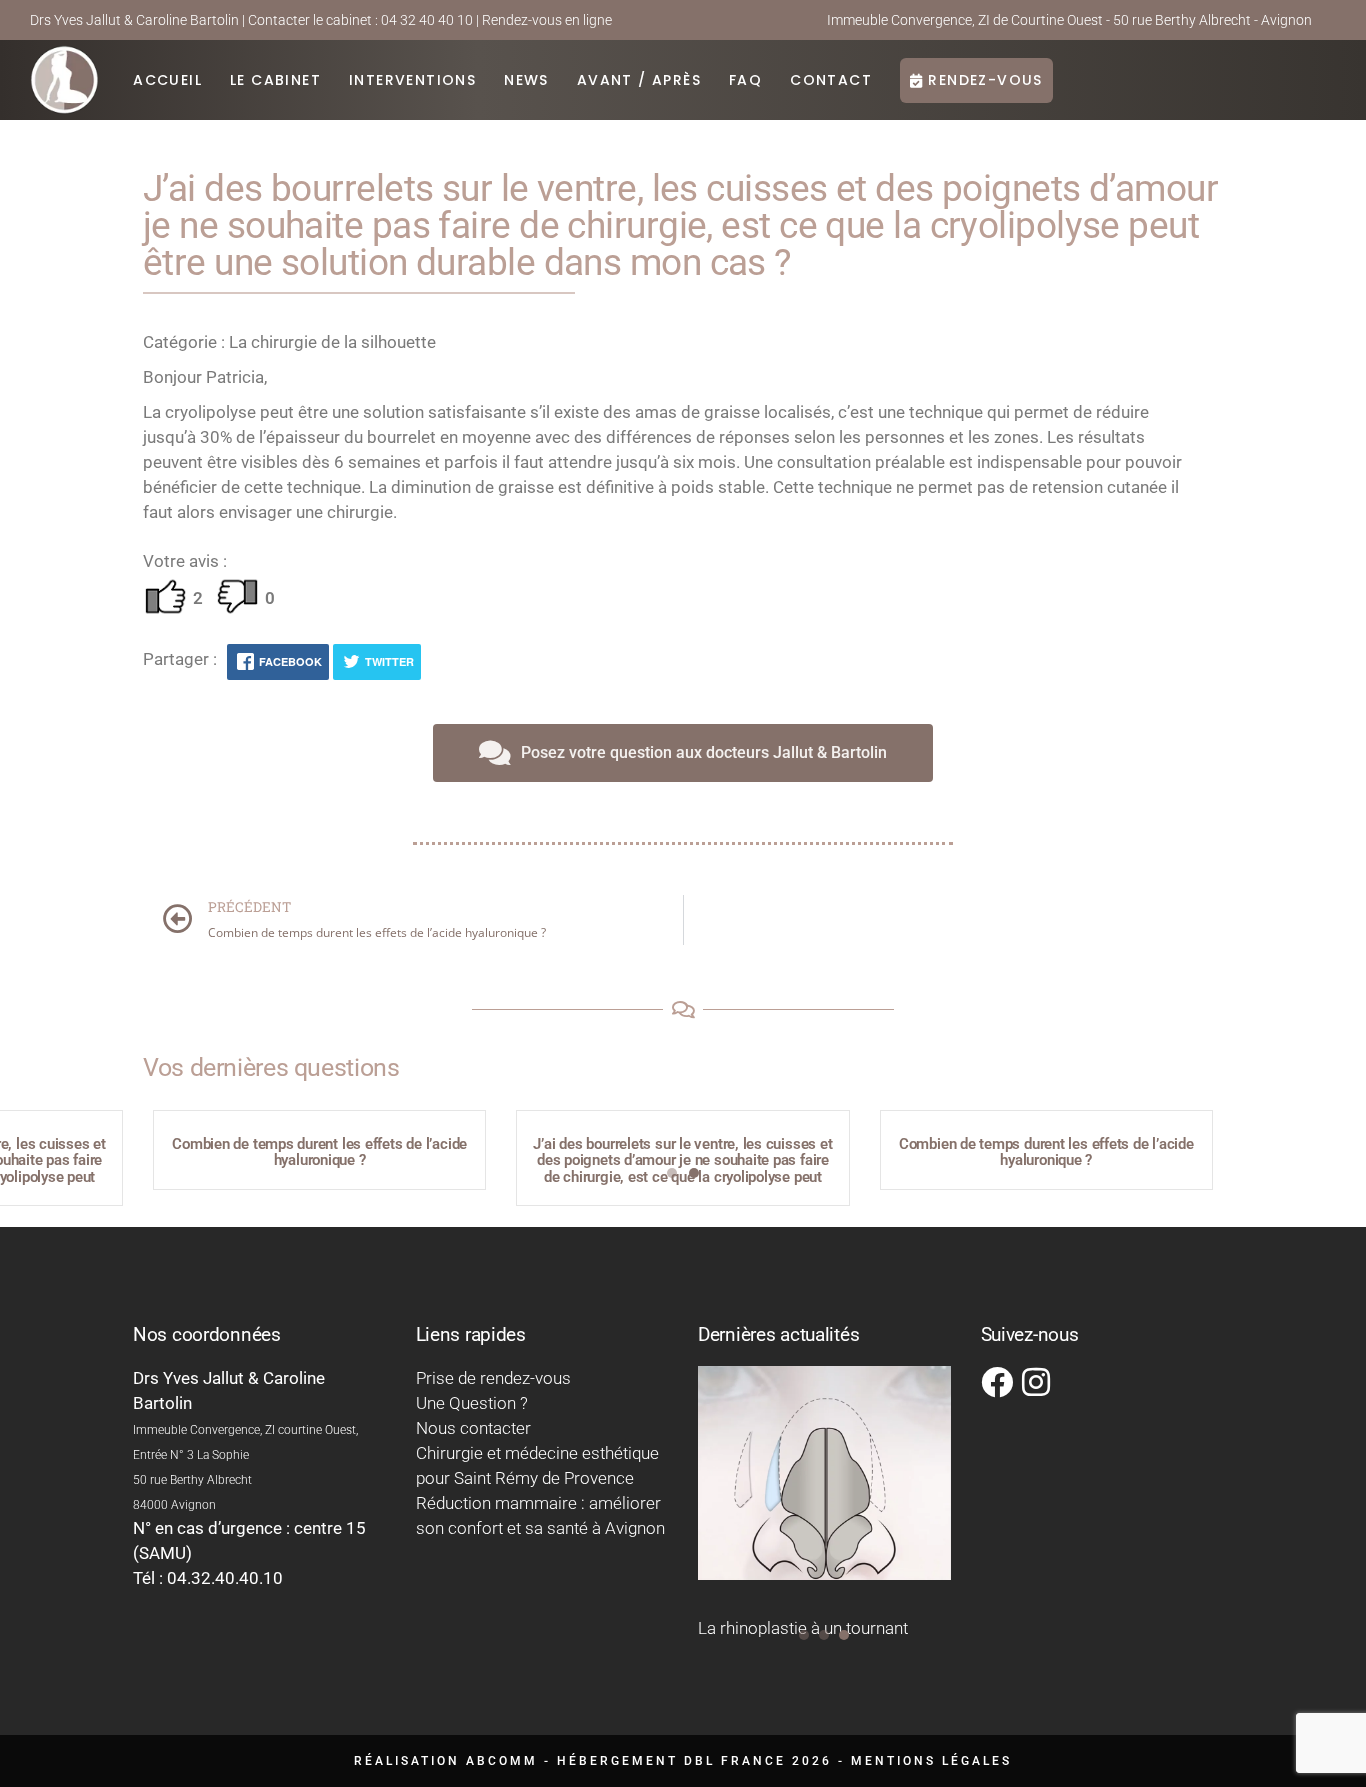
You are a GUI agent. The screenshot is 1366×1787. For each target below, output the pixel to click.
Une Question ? (472, 1403)
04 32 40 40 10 (427, 20)
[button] (672, 1173)
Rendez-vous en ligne (547, 20)
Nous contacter (473, 1428)
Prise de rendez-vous (493, 1378)
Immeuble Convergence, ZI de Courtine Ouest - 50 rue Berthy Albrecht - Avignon (1069, 20)
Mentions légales (931, 1761)
